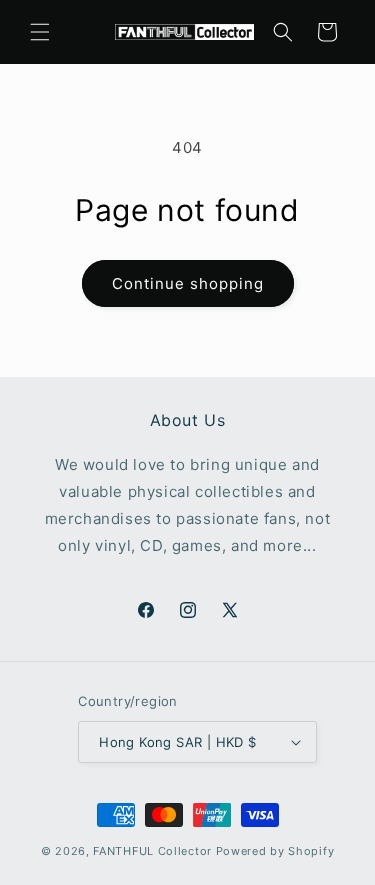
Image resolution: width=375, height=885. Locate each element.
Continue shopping (188, 283)
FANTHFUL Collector (152, 851)
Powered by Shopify (275, 851)
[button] (40, 32)
